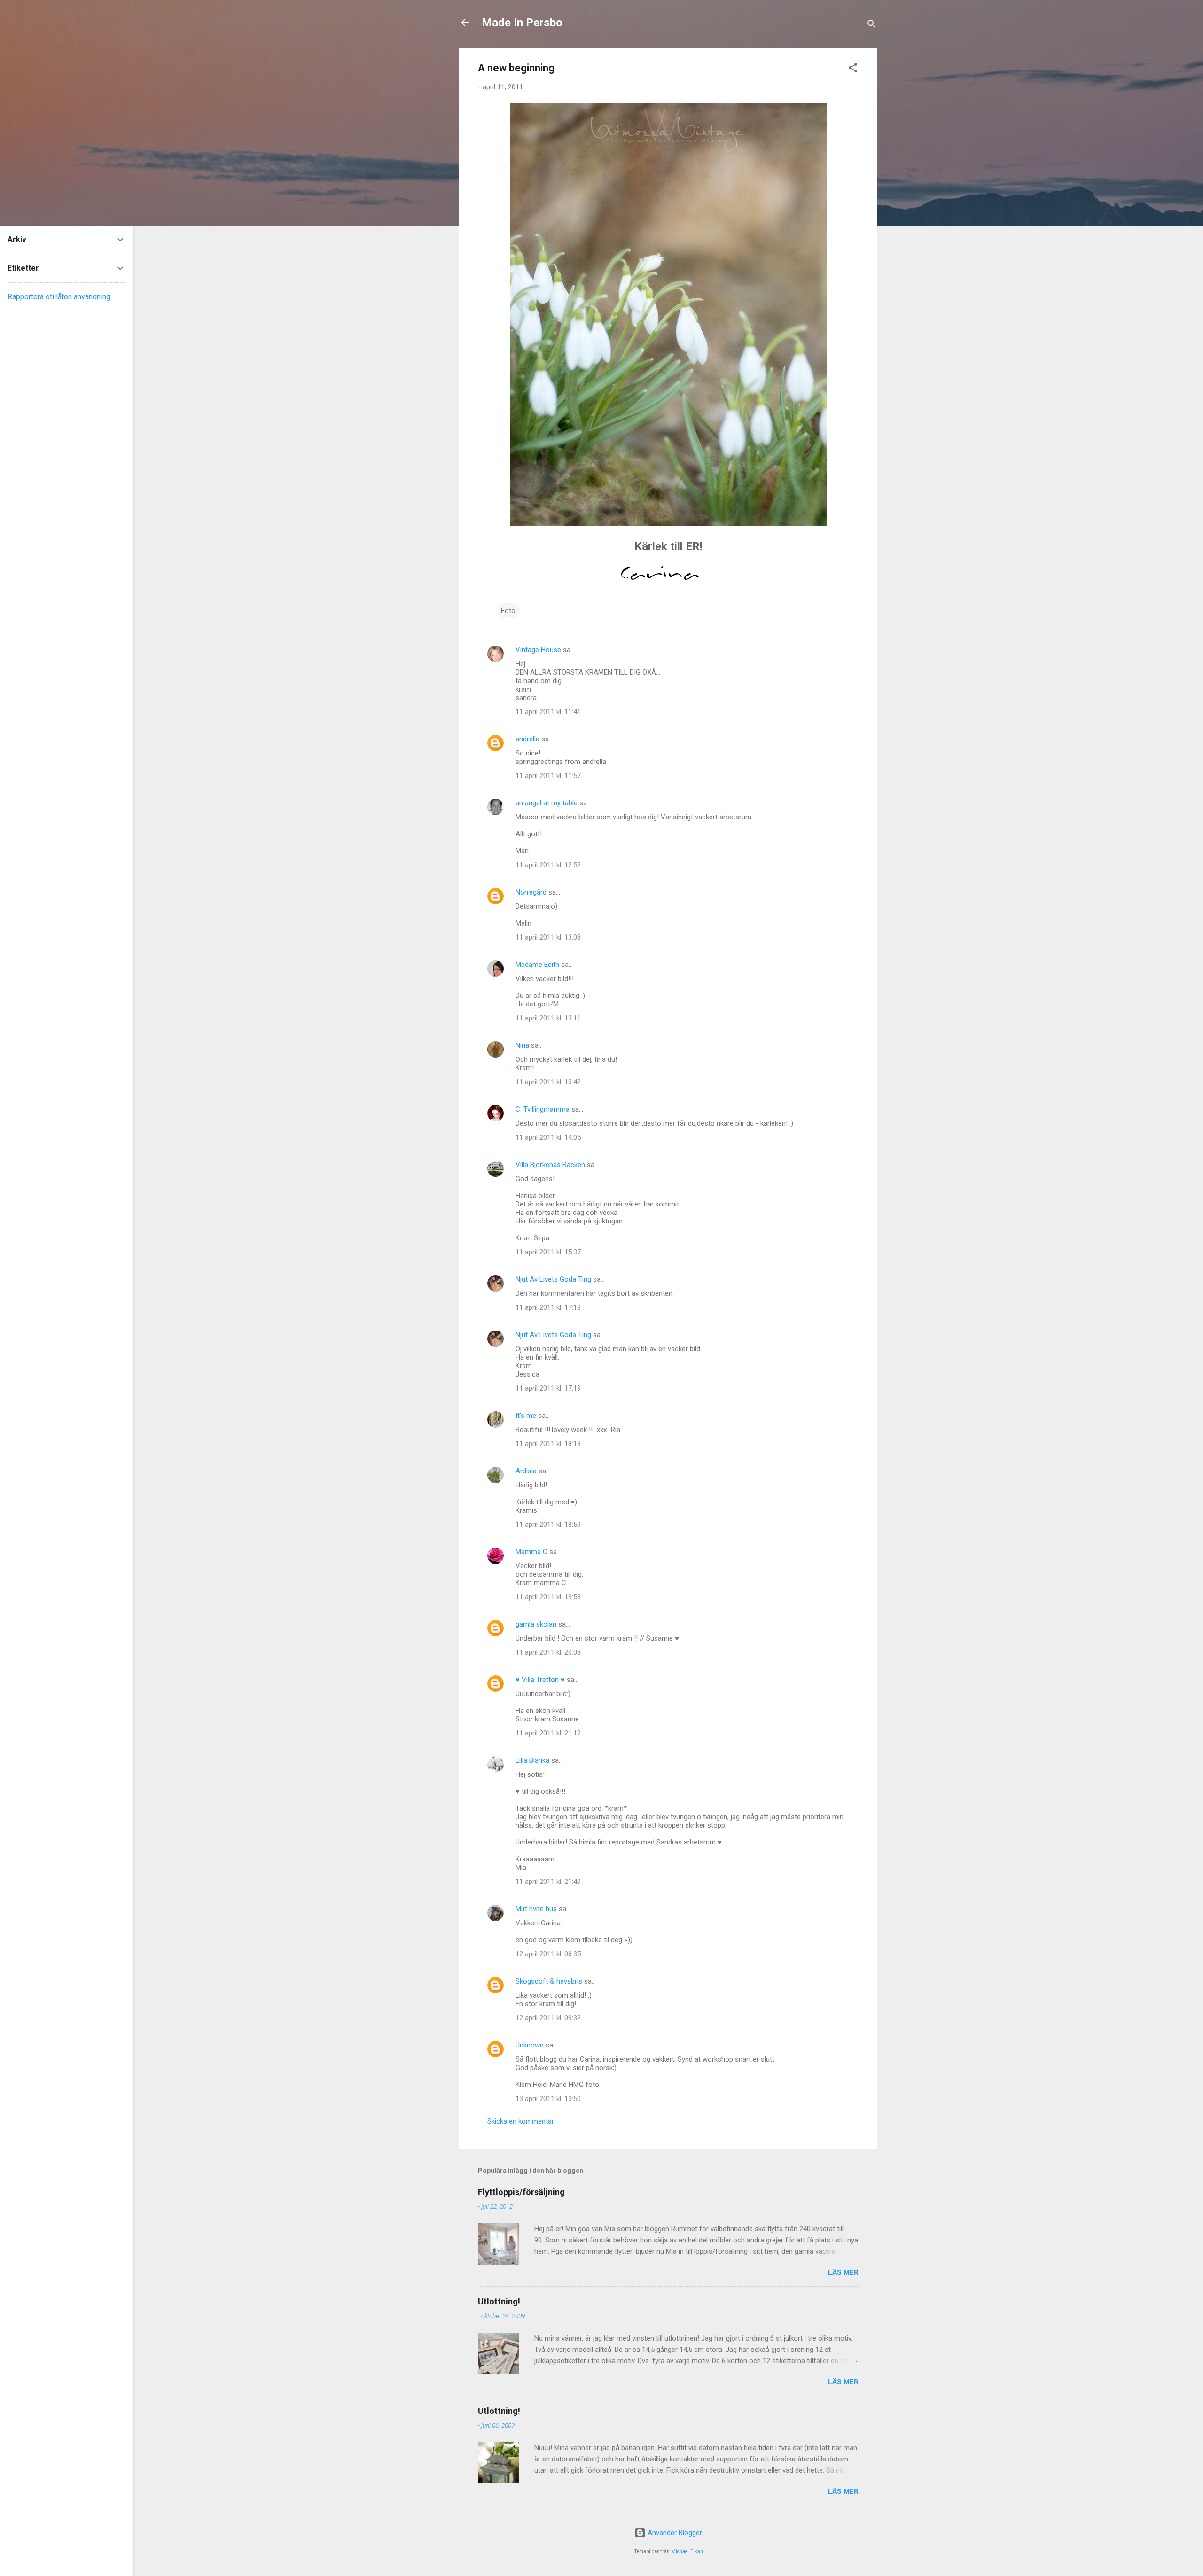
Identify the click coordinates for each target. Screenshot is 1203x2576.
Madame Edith (537, 965)
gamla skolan (536, 1624)
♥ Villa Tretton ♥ (540, 1680)
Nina (522, 1045)
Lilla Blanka (532, 1760)
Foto (508, 611)
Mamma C (531, 1552)
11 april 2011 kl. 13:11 (548, 1018)
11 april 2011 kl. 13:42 (548, 1082)
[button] (853, 69)
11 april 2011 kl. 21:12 (548, 1733)
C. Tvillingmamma (543, 1109)
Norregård (531, 892)
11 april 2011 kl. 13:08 (548, 937)
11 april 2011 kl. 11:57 (548, 776)
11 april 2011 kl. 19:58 (548, 1597)
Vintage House (538, 650)
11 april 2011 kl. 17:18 (548, 1307)
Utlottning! (499, 2301)
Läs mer (843, 2272)
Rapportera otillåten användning (59, 297)
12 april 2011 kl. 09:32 (548, 2018)
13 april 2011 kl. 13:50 (548, 2099)
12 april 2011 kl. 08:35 (548, 1954)
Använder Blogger (674, 2533)
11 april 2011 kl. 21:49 (548, 1882)
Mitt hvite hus (536, 1909)
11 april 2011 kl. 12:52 (548, 865)
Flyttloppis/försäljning (521, 2192)
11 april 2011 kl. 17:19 (548, 1388)
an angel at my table (547, 803)
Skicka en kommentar (521, 2121)
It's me (526, 1416)
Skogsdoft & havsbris (549, 1981)
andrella (527, 739)
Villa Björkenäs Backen (550, 1165)
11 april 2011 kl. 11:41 (548, 712)
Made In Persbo (522, 23)
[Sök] (872, 26)
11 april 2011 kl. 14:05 (548, 1137)
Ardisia (526, 1471)
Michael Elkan (687, 2551)
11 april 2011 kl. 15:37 (548, 1252)
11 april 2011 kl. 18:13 (548, 1444)
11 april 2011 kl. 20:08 (548, 1652)
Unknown (530, 2045)
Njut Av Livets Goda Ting (553, 1279)
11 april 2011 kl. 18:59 (548, 1525)
